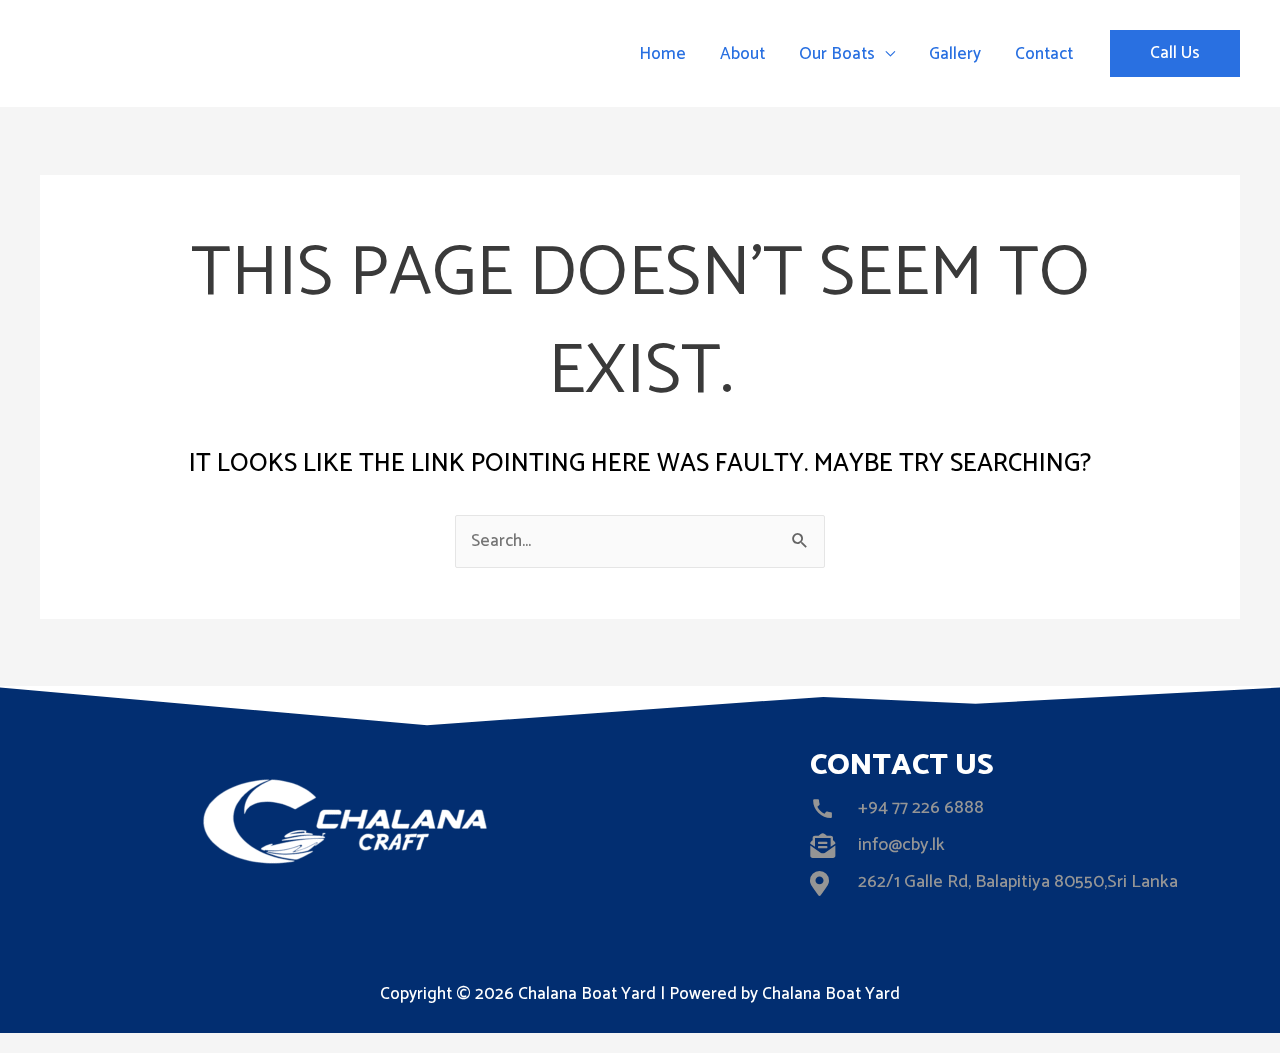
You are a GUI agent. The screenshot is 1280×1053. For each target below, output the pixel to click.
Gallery (955, 54)
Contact (1044, 54)
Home (662, 54)
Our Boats (837, 54)
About (742, 54)
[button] (1175, 53)
